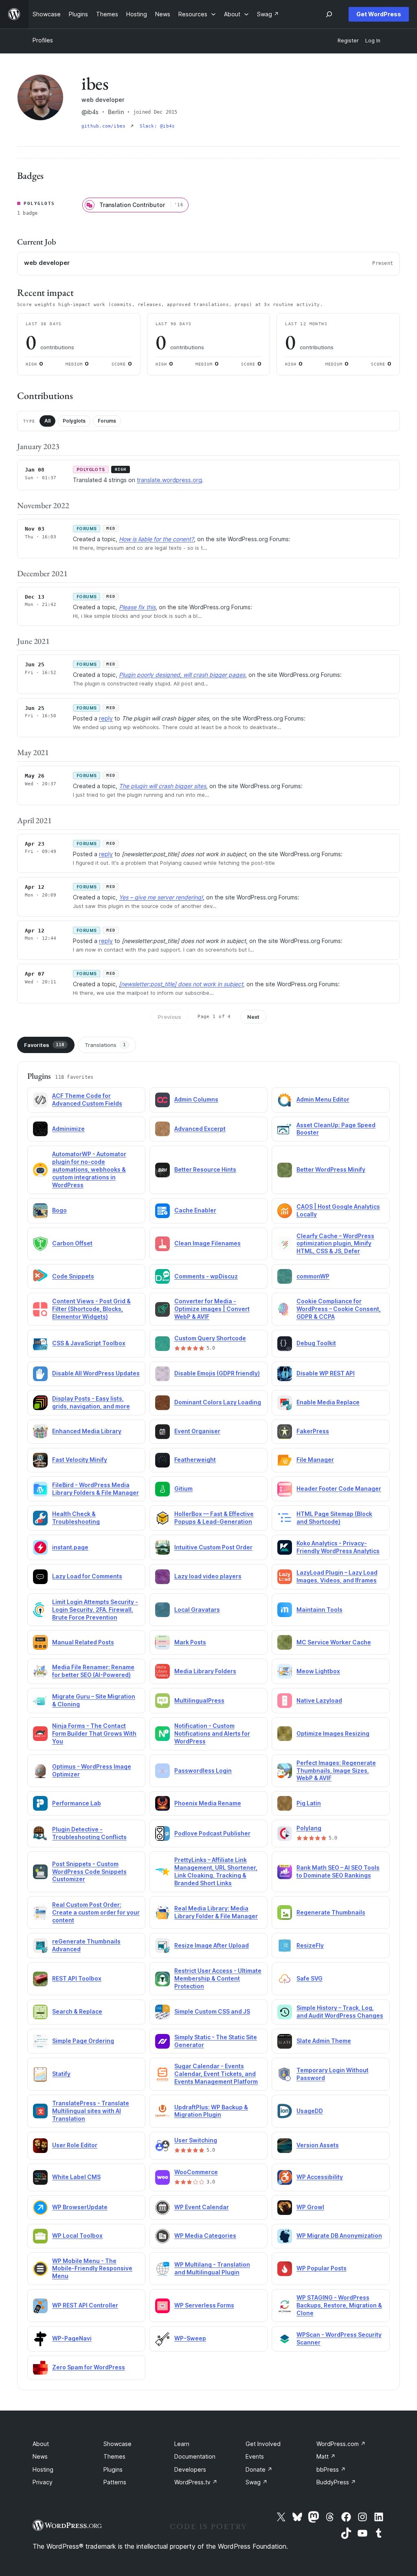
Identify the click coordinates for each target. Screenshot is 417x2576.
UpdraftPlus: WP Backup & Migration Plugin (211, 2111)
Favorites (44, 1045)
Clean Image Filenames (207, 1243)
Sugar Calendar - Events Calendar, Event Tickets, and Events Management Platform (216, 2074)
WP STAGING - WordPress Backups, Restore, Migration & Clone (339, 2305)
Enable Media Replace (328, 1402)
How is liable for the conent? (156, 539)
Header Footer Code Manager (339, 1489)
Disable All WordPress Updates (96, 1373)
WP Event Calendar (202, 2207)
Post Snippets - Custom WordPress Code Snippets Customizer (89, 1872)
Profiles (43, 40)
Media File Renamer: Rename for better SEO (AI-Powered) (93, 1671)
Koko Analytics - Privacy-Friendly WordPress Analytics (338, 1547)
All (47, 421)
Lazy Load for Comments (87, 1576)
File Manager (315, 1460)
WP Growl (310, 2207)
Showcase (117, 2444)
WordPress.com (341, 2444)
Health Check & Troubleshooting (76, 1518)
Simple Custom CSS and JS (212, 2011)
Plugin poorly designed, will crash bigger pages (182, 675)
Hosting (43, 2469)
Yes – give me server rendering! (161, 897)
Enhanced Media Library (87, 1431)
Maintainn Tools (319, 1610)
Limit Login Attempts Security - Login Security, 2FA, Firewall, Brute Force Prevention (95, 1610)
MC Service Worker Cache (334, 1642)
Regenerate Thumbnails (331, 1912)
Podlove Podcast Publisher (212, 1833)
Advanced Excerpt (200, 1129)
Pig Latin (309, 1803)
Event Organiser (197, 1431)
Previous (169, 1017)
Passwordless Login (203, 1771)
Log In (373, 41)
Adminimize (68, 1129)
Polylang (309, 1828)
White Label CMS (76, 2177)
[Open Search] (329, 14)
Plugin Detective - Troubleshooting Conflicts (89, 1833)
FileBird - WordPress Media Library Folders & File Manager (95, 1489)
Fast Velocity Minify (80, 1460)
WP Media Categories (205, 2236)
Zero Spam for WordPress (89, 2367)
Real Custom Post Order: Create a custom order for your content (96, 1912)
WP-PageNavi (72, 2338)
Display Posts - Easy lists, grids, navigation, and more (91, 1402)
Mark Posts (190, 1642)
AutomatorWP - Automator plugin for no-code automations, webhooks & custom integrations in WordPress (89, 1169)
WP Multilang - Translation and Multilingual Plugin (212, 2268)
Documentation (195, 2456)
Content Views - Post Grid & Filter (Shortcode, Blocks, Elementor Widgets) (91, 1309)
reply (106, 718)
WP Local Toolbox (77, 2236)
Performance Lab (77, 1803)
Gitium (183, 1489)
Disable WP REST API (326, 1373)
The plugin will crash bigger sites (162, 786)
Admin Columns (196, 1099)
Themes (114, 2456)
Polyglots (74, 421)
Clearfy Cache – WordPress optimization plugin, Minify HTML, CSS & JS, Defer (335, 1244)
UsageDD (310, 2111)
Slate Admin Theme (324, 2041)
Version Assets (318, 2145)
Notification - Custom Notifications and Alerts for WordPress (212, 1733)
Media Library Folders (205, 1671)
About (41, 2444)
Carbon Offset (72, 1243)
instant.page (70, 1547)
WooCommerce (196, 2172)
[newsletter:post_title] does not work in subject (181, 984)
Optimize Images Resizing (333, 1733)
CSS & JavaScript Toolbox (89, 1343)
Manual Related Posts (83, 1642)
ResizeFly (310, 1945)
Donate (259, 2469)
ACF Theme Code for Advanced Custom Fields (87, 1100)
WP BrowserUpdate (80, 2207)
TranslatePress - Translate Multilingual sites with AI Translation (91, 2111)
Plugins (113, 2469)
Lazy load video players (208, 1576)
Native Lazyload (319, 1700)
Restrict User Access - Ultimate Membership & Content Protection (218, 1978)
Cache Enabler (195, 1210)
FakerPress (313, 1431)
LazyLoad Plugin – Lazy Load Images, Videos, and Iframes (337, 1576)
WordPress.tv (196, 2482)
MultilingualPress (199, 1700)
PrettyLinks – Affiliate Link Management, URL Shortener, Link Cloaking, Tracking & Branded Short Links (216, 1871)
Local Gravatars (197, 1610)
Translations (105, 1045)
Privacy (43, 2482)
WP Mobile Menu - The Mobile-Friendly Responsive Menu (92, 2269)
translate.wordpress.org (169, 480)
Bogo (59, 1210)
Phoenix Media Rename (208, 1803)
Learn (182, 2444)
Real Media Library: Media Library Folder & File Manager (216, 1912)
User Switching (196, 2140)
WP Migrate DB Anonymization (339, 2236)
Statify (61, 2074)
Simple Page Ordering (83, 2041)
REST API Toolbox (77, 1978)
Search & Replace (77, 2011)
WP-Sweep (190, 2338)
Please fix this (137, 607)
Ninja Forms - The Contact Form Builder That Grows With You (94, 1733)
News (40, 2456)
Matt (326, 2456)
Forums (107, 421)
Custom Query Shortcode (210, 1338)
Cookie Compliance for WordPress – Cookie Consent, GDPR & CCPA (339, 1309)
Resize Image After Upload (212, 1945)
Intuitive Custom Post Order (213, 1547)
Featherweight (195, 1460)
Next (253, 1017)
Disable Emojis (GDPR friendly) (217, 1373)
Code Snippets (73, 1276)
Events (255, 2456)
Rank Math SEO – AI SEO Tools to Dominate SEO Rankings (338, 1871)
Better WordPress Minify (331, 1169)
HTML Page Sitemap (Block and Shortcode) (334, 1518)
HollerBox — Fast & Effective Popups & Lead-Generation (214, 1518)
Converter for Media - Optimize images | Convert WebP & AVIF (212, 1309)
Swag (257, 2482)
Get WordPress (379, 14)
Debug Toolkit (316, 1343)
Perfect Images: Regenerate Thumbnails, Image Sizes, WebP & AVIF (336, 1771)
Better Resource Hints (205, 1169)
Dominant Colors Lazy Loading (218, 1402)
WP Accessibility (320, 2177)
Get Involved (263, 2444)
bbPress (331, 2469)
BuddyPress (336, 2482)
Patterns (115, 2482)
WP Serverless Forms (204, 2305)
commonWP (313, 1276)
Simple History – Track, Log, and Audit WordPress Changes (340, 2012)
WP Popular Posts (322, 2268)
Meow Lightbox (318, 1671)
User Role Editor (75, 2145)
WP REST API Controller (85, 2305)
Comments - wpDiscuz (206, 1276)
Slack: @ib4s (157, 126)
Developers (190, 2469)
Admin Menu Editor (323, 1099)
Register (348, 41)
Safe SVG (309, 1978)
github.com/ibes (105, 126)
